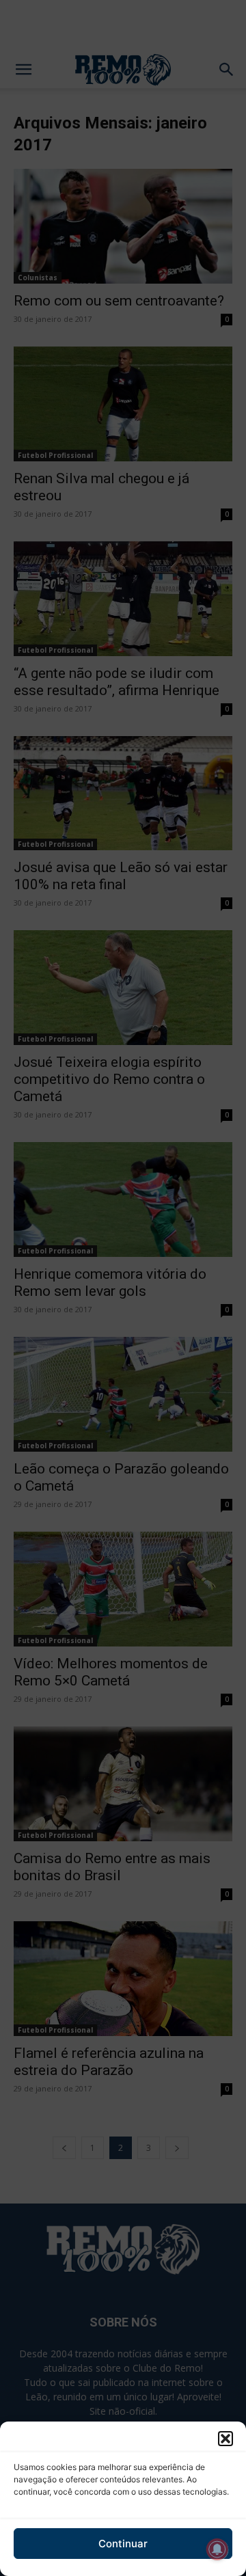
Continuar (123, 2544)
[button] (225, 2439)
